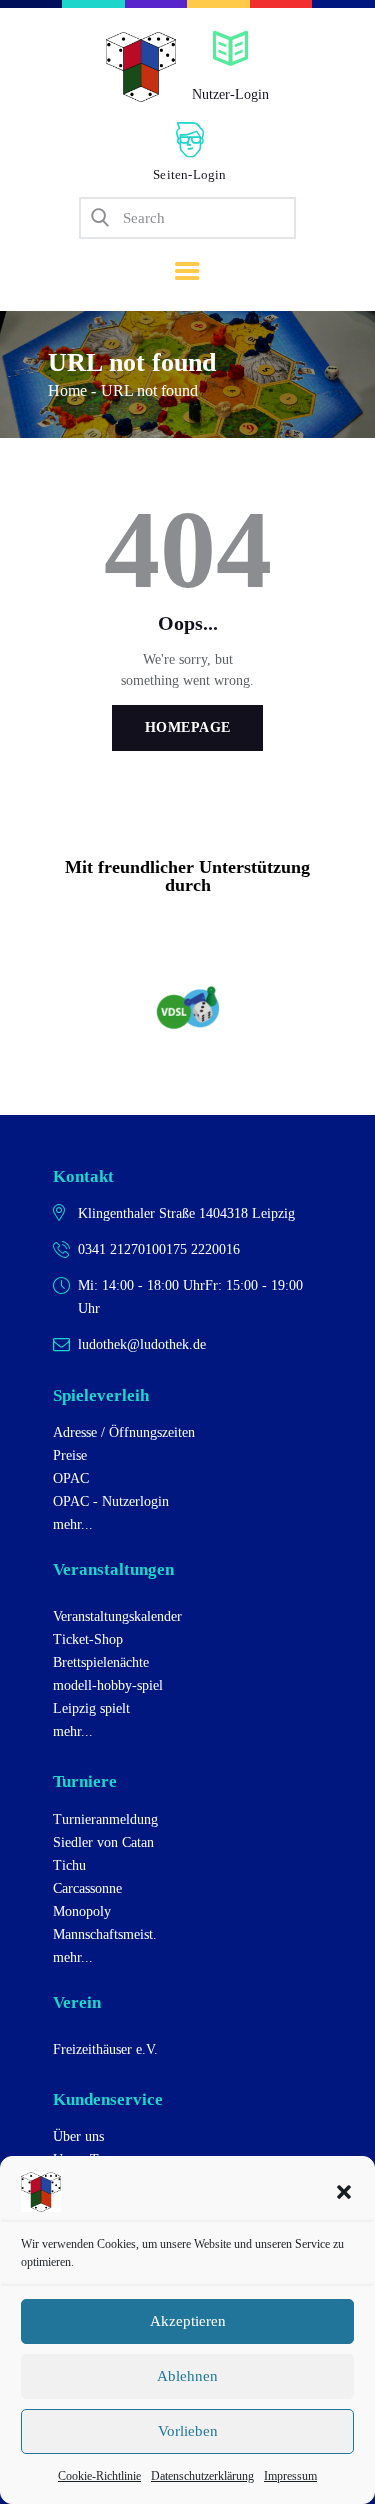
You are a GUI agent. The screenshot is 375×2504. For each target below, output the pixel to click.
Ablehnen (187, 2376)
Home (67, 390)
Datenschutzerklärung (202, 2476)
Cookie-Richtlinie (99, 2476)
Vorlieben (188, 2431)
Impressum (290, 2476)
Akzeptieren (188, 2321)
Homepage (188, 727)
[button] (344, 2192)
